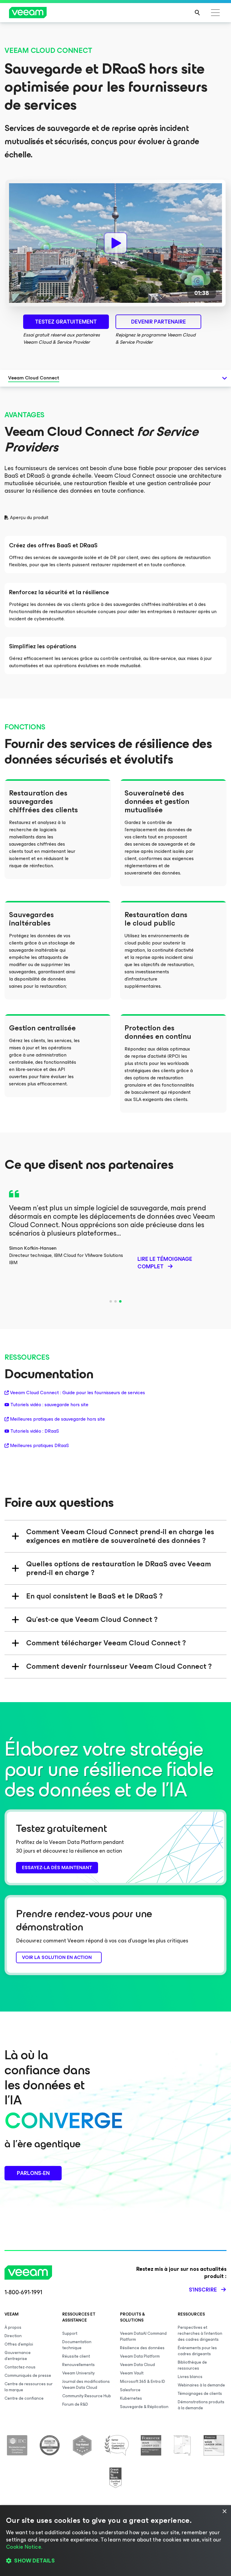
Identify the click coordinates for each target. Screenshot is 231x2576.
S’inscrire (203, 2290)
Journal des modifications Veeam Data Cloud (86, 2384)
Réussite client (76, 2356)
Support (70, 2333)
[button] (115, 2561)
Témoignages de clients (200, 2394)
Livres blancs (190, 2377)
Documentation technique (77, 2345)
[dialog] (115, 2541)
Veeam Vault (132, 2373)
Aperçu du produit (29, 518)
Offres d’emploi (19, 2344)
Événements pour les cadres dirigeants (197, 2351)
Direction (13, 2336)
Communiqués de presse (28, 2375)
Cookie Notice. (24, 2547)
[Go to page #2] (115, 1301)
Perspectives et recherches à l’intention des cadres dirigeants (200, 2333)
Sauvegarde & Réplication (144, 2407)
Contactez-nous (20, 2367)
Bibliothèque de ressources (192, 2365)
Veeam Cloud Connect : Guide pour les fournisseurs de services (77, 1393)
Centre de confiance (24, 2398)
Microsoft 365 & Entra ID (143, 2381)
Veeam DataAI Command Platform (143, 2336)
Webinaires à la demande (201, 2385)
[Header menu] (215, 13)
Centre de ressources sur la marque (29, 2387)
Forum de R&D (75, 2404)
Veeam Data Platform (140, 2356)
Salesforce (130, 2390)
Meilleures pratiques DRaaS (39, 1446)
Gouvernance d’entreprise (18, 2356)
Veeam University (79, 2373)
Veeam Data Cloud (137, 2365)
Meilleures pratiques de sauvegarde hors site (57, 1419)
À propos (13, 2327)
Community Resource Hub (87, 2396)
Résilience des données (142, 2348)
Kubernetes (131, 2398)
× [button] (224, 2512)
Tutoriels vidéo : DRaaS (35, 1431)
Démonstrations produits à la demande (201, 2405)
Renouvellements (79, 2365)
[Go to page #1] (111, 1301)
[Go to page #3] (120, 1301)
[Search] (197, 13)
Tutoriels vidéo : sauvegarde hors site (49, 1405)
